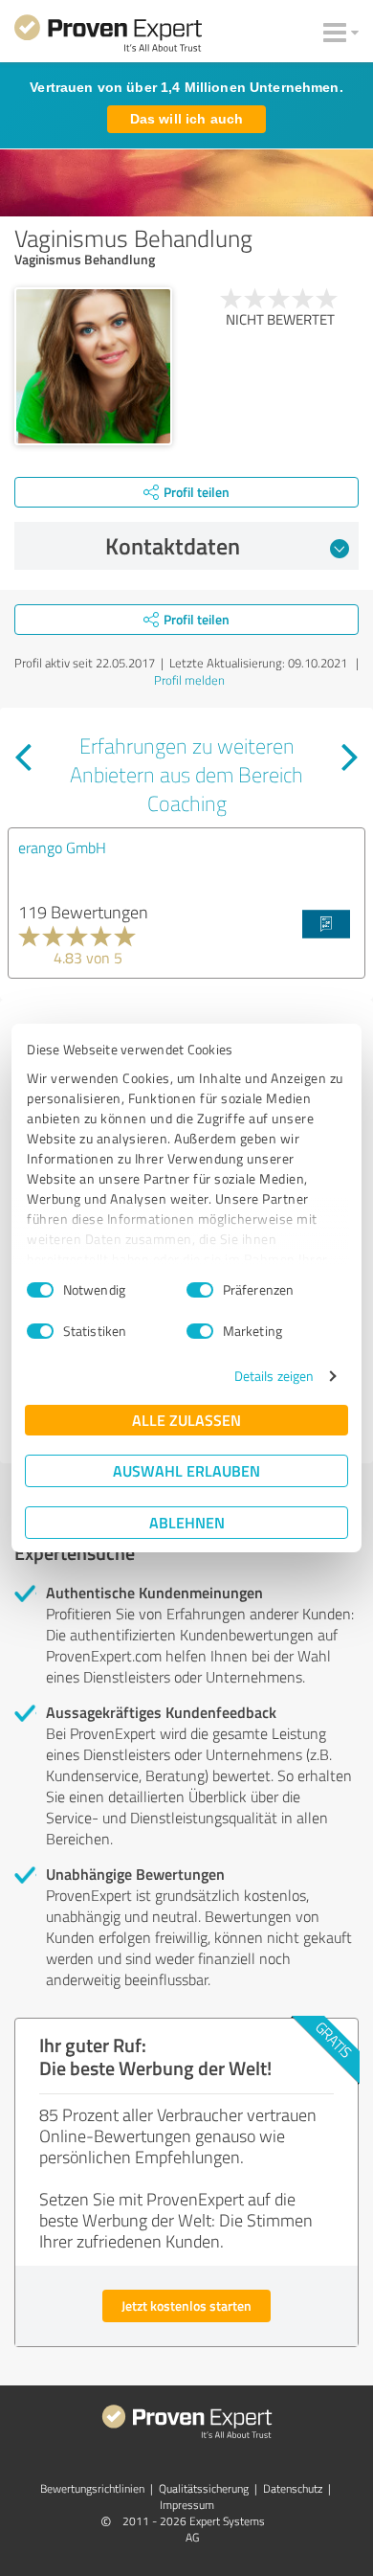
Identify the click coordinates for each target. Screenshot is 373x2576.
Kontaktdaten (173, 546)
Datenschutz (293, 2488)
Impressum (187, 2505)
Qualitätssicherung (204, 2488)
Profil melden (189, 680)
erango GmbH (62, 847)
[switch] (200, 1290)
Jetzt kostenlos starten (186, 2305)
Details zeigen (274, 1376)
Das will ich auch (186, 119)
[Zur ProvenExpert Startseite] (108, 36)
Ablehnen (187, 1522)
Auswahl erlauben (186, 1470)
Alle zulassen (186, 1420)
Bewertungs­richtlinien (92, 2488)
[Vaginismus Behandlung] (93, 366)
